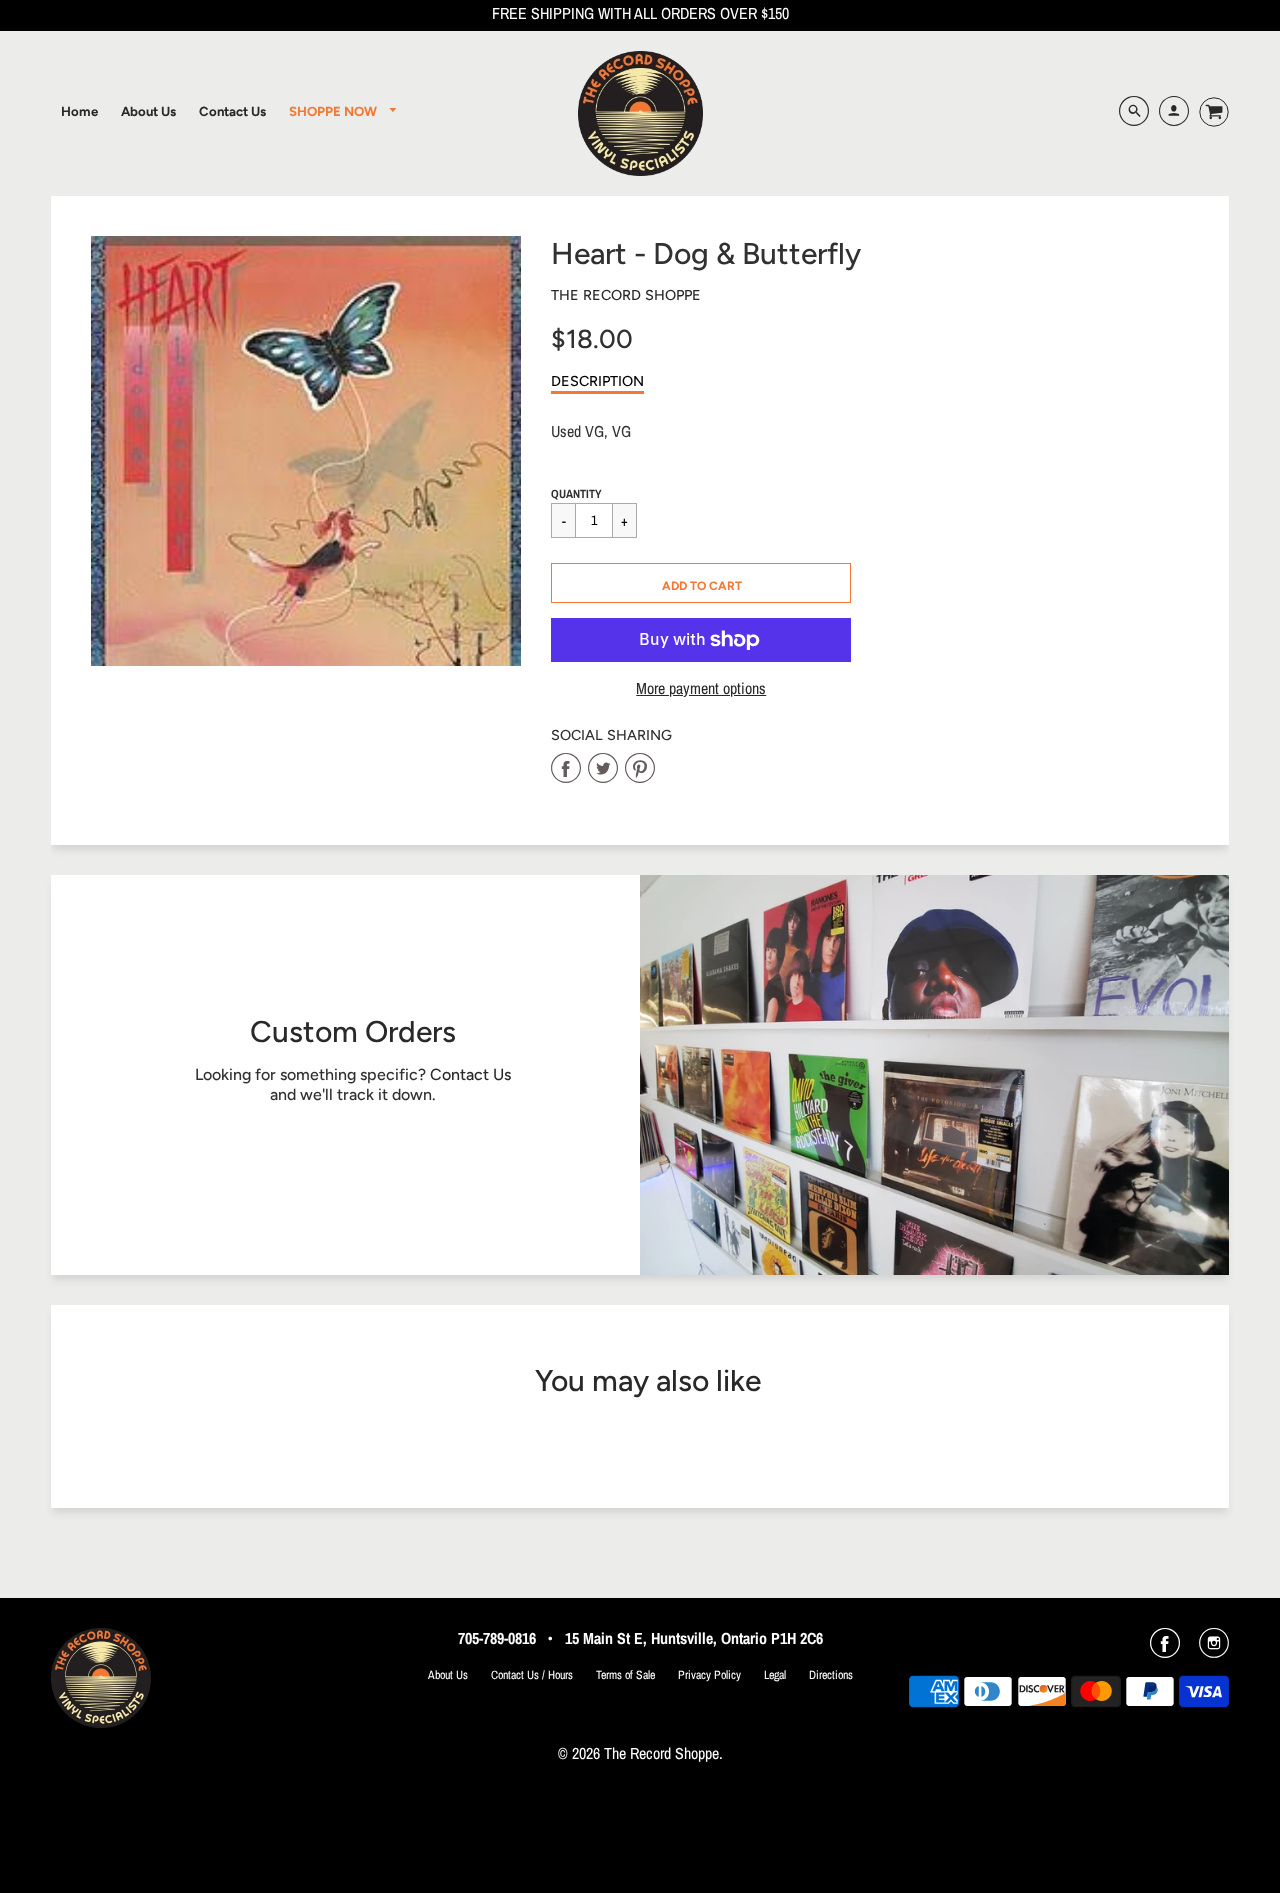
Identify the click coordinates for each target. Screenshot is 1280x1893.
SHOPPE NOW (334, 111)
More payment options (701, 688)
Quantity (576, 494)
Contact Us (470, 1074)
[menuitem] (79, 111)
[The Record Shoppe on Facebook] (1165, 1650)
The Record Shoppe (626, 295)
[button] (701, 583)
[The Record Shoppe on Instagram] (1214, 1650)
